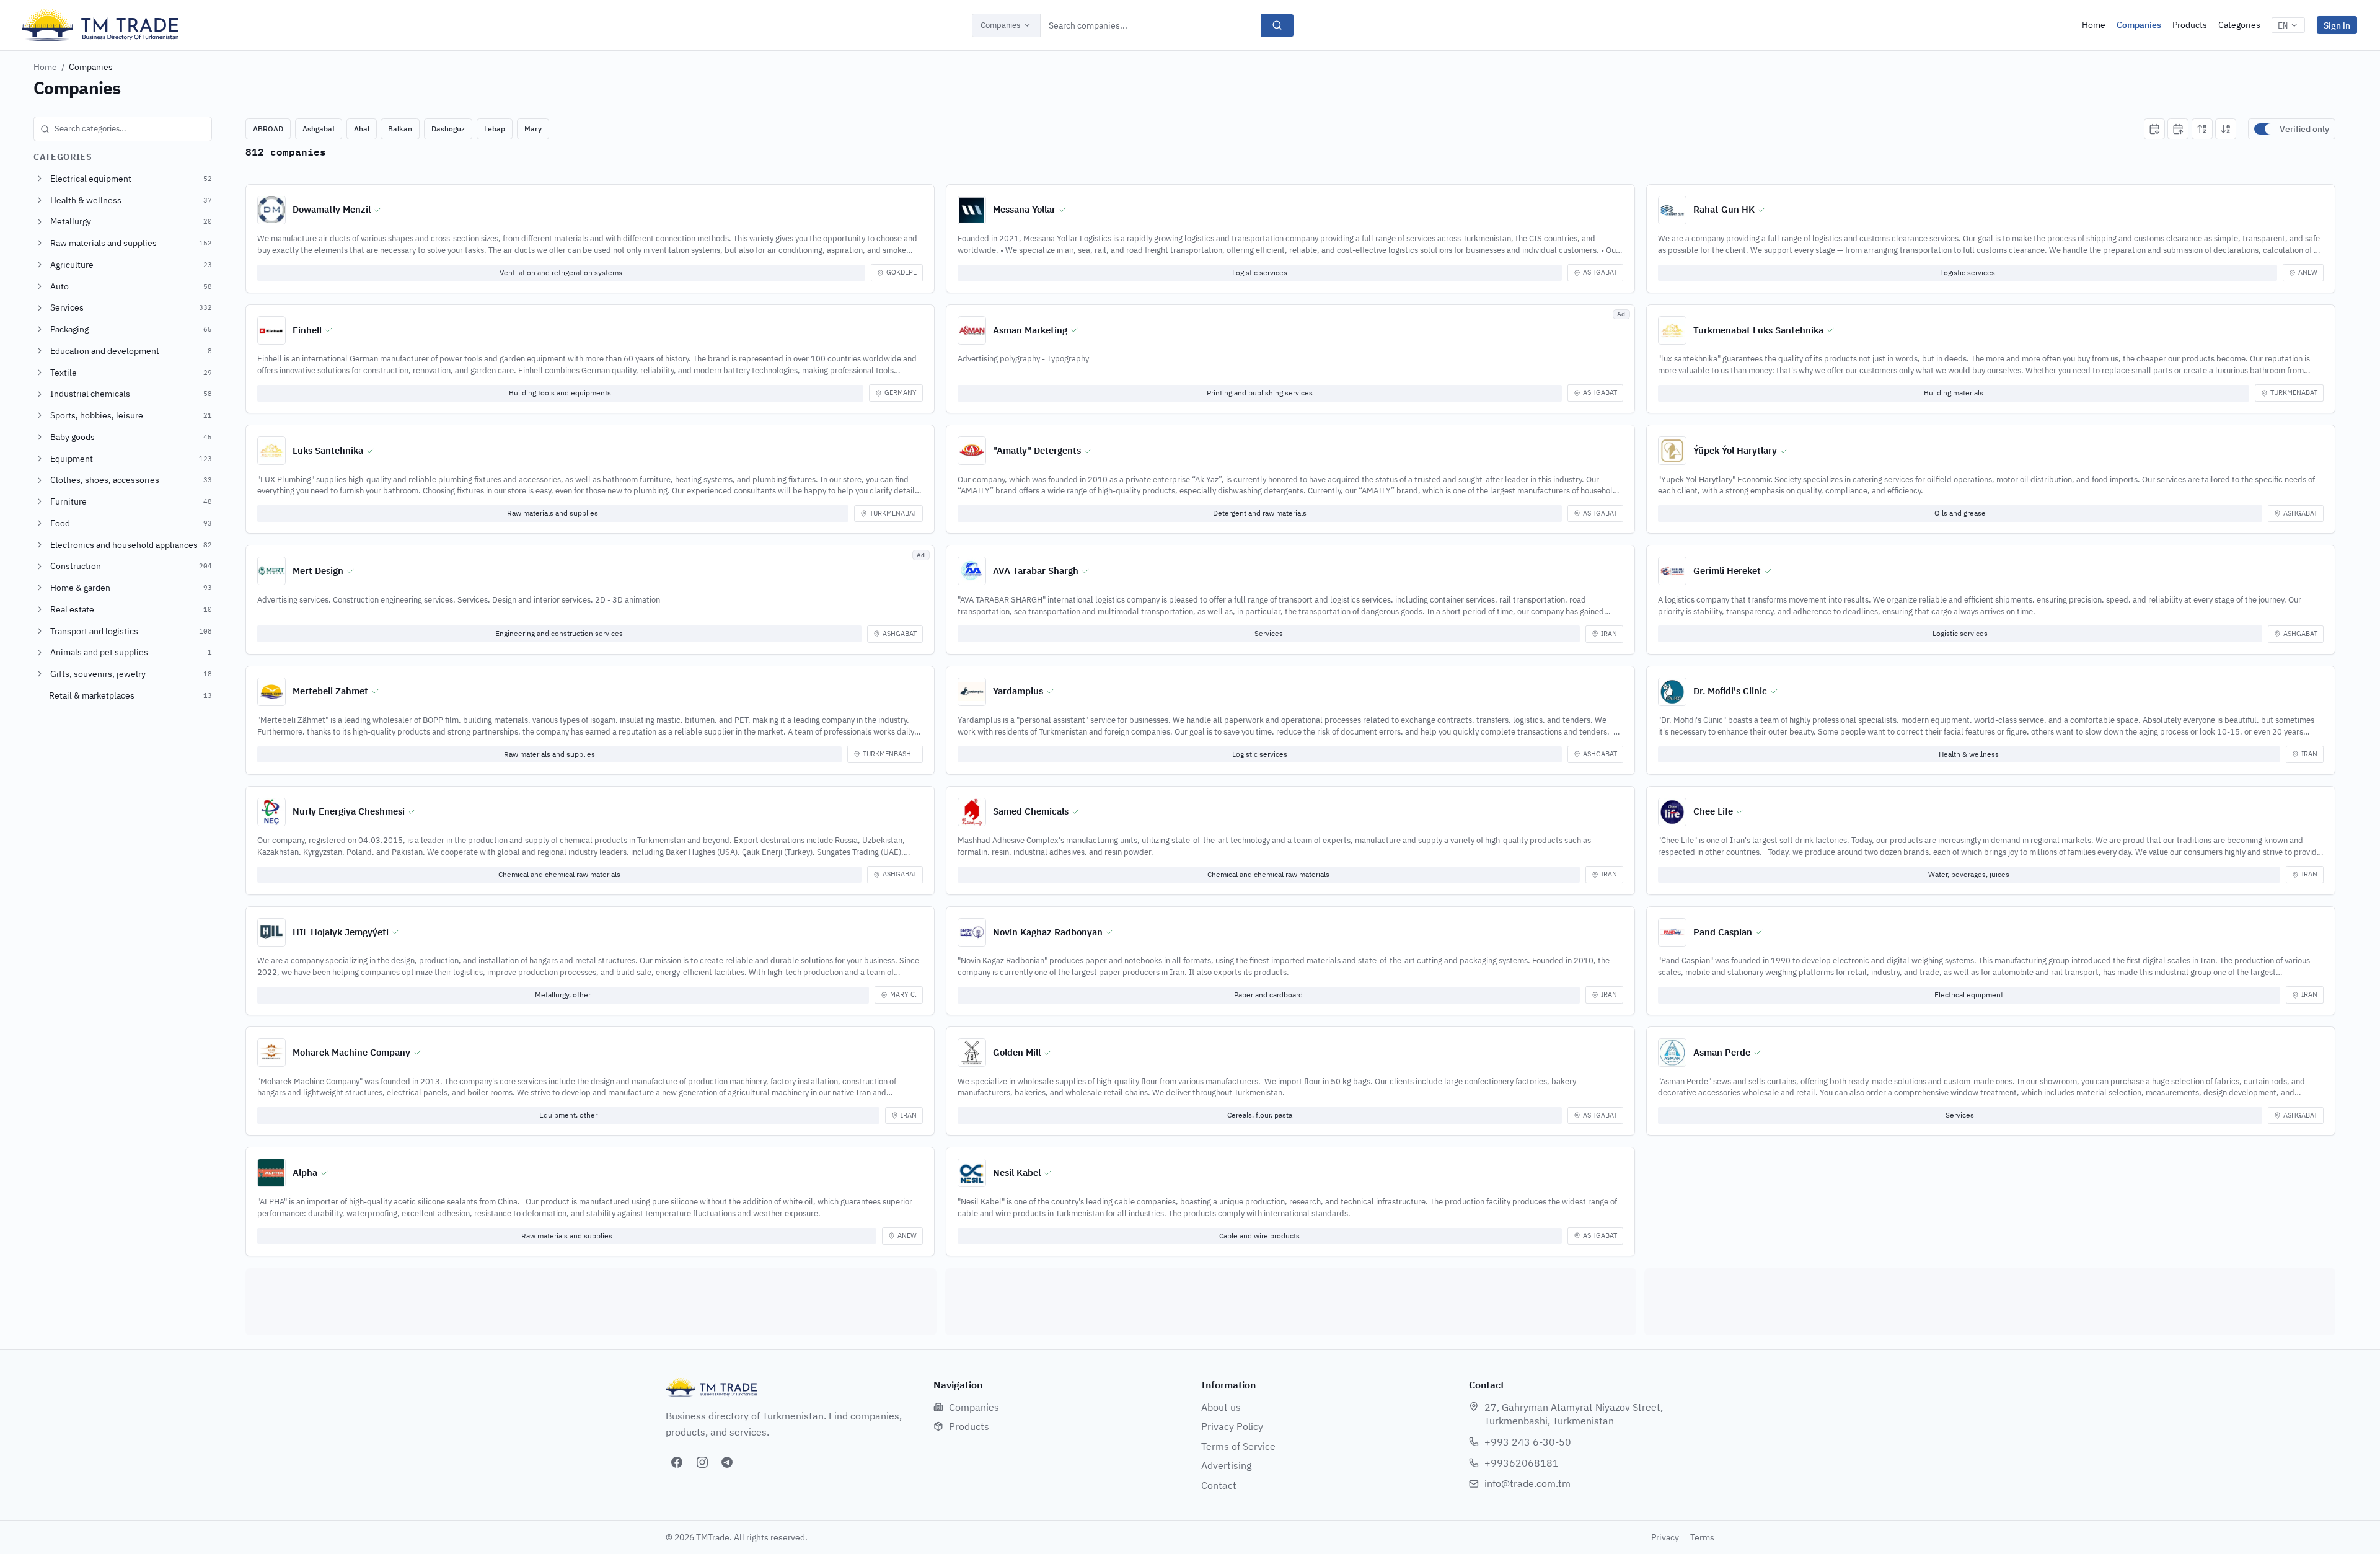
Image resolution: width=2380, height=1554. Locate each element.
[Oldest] (2178, 129)
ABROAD (268, 129)
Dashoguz (448, 129)
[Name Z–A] (2226, 129)
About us (1221, 1407)
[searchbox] (123, 129)
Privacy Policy (1232, 1426)
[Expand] (40, 179)
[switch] (2264, 129)
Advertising (1226, 1465)
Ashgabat (319, 129)
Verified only (2304, 129)
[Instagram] (702, 1462)
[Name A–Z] (2202, 129)
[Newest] (2154, 129)
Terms (1702, 1537)
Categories (2239, 25)
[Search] (1277, 25)
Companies (1000, 25)
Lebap (495, 129)
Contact (1219, 1485)
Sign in (2337, 25)
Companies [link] (91, 67)
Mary (533, 129)
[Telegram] (727, 1462)
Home (2094, 25)
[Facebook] (677, 1462)
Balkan (400, 129)
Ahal (362, 129)
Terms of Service (1238, 1446)
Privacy (1665, 1537)
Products (2190, 25)
